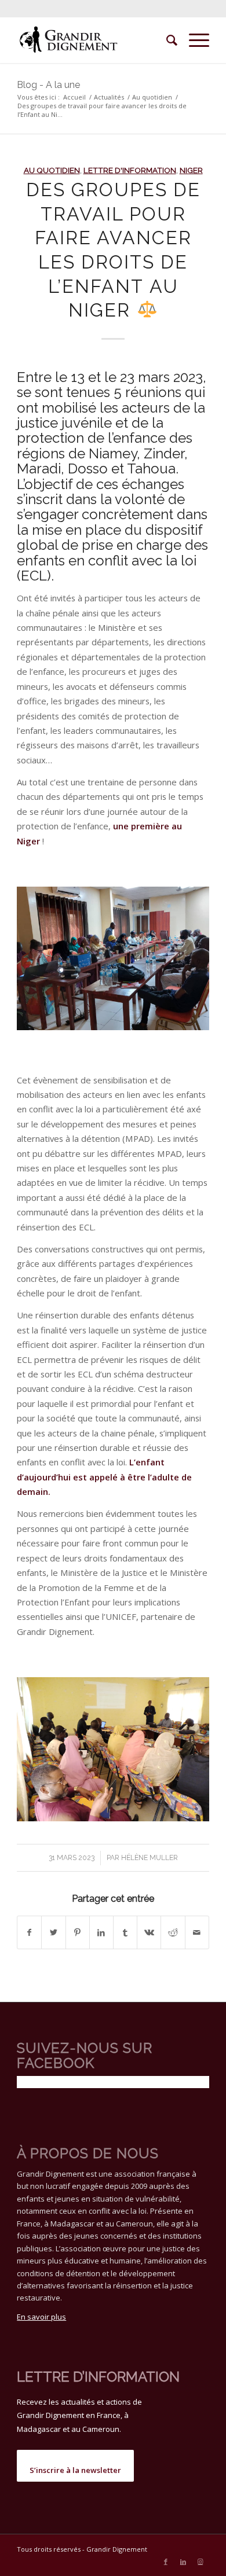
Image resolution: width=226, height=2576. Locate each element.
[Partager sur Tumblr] (125, 1932)
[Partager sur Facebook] (29, 1932)
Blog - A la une (48, 85)
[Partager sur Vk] (149, 1932)
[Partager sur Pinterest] (78, 1932)
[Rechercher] (166, 40)
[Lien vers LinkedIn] (183, 2562)
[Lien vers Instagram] (201, 2562)
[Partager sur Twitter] (53, 1932)
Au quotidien (52, 170)
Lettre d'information (130, 170)
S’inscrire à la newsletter (75, 2470)
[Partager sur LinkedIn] (101, 1932)
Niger (191, 170)
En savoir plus (41, 2317)
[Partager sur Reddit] (173, 1932)
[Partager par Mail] (197, 1932)
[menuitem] (166, 40)
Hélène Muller (150, 1858)
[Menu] (193, 40)
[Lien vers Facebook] (166, 2562)
